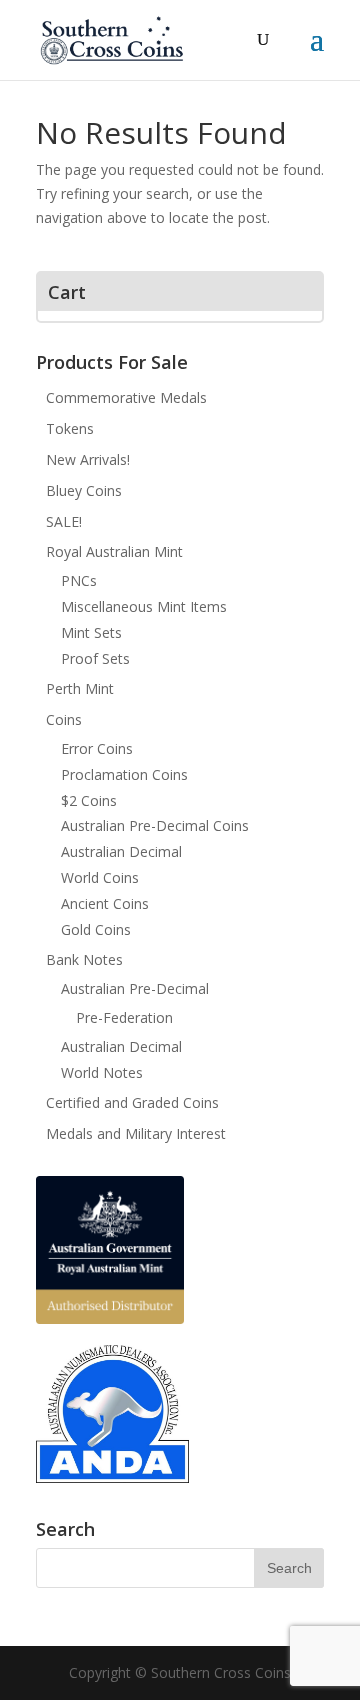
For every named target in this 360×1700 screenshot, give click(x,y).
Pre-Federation (124, 1017)
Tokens (70, 428)
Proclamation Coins (124, 774)
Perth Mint (80, 688)
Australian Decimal (121, 851)
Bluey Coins (84, 490)
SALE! (64, 521)
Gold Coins (96, 929)
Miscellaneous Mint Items (144, 606)
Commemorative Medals (126, 397)
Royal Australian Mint (114, 551)
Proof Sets (95, 658)
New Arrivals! (88, 459)
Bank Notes (84, 959)
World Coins (100, 877)
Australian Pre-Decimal (135, 988)
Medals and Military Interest (136, 1133)
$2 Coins (89, 800)
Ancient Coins (105, 903)
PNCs (79, 580)
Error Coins (97, 748)
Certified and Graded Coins (132, 1102)
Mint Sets (91, 632)
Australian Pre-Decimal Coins (155, 825)
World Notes (102, 1072)
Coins (64, 719)
